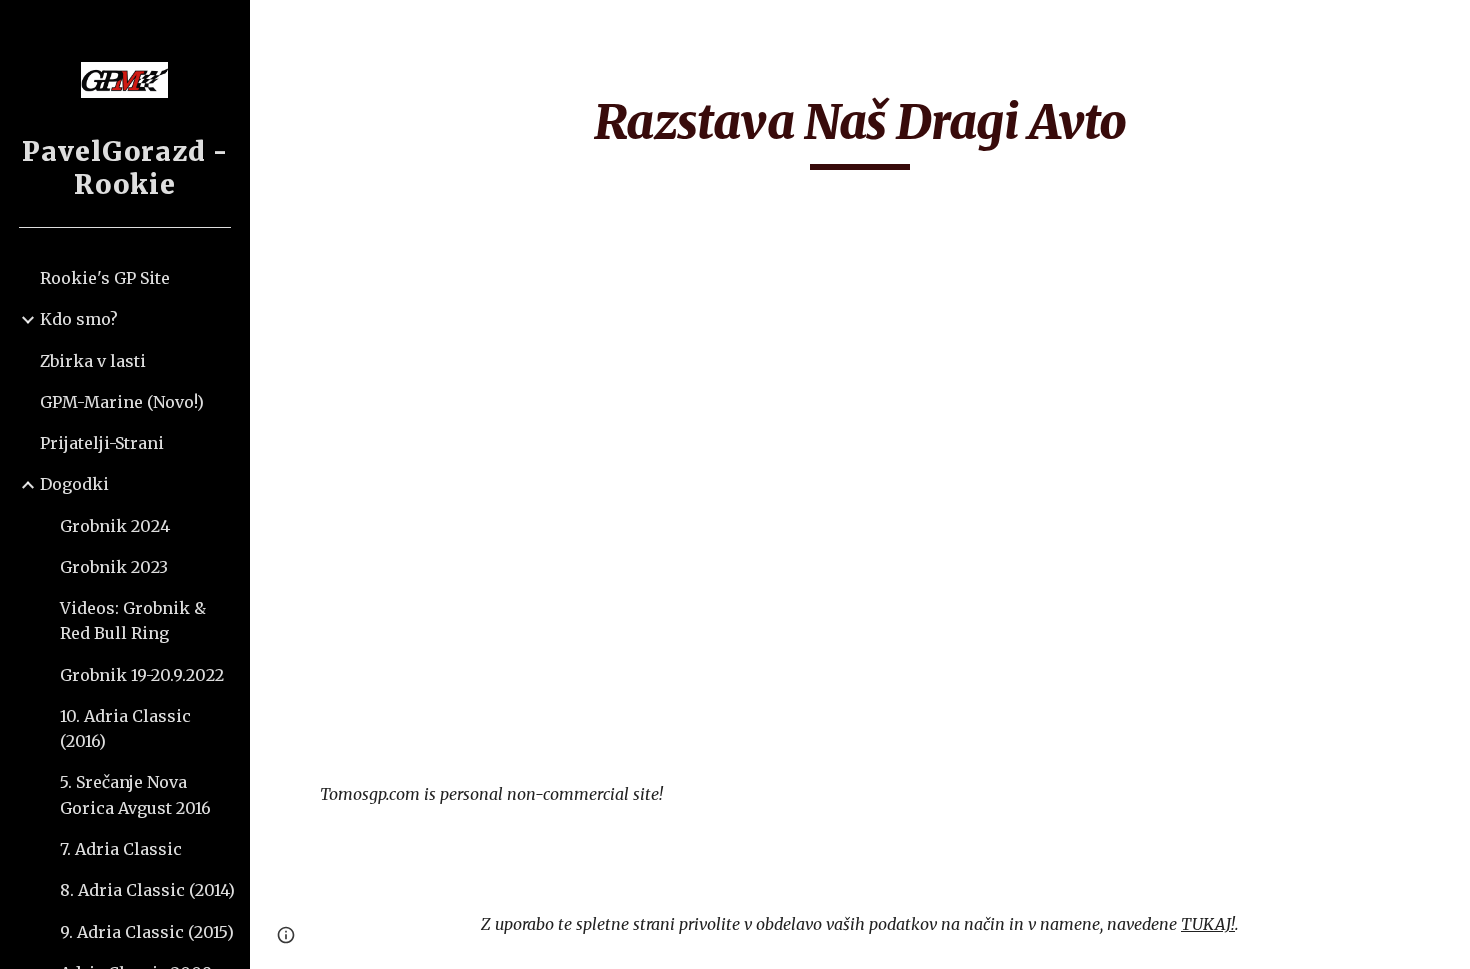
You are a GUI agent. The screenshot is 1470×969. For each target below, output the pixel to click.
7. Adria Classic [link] (121, 849)
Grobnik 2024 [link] (115, 526)
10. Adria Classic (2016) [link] (125, 728)
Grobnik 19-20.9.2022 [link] (142, 675)
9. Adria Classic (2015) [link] (147, 932)
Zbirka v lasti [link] (93, 361)
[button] (1446, 28)
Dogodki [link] (74, 484)
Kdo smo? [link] (79, 319)
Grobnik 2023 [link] (114, 567)
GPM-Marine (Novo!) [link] (122, 402)
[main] (860, 131)
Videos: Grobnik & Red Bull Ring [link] (133, 620)
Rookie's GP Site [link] (105, 278)
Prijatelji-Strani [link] (102, 443)
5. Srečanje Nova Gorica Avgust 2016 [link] (135, 794)
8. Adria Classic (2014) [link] (147, 890)
